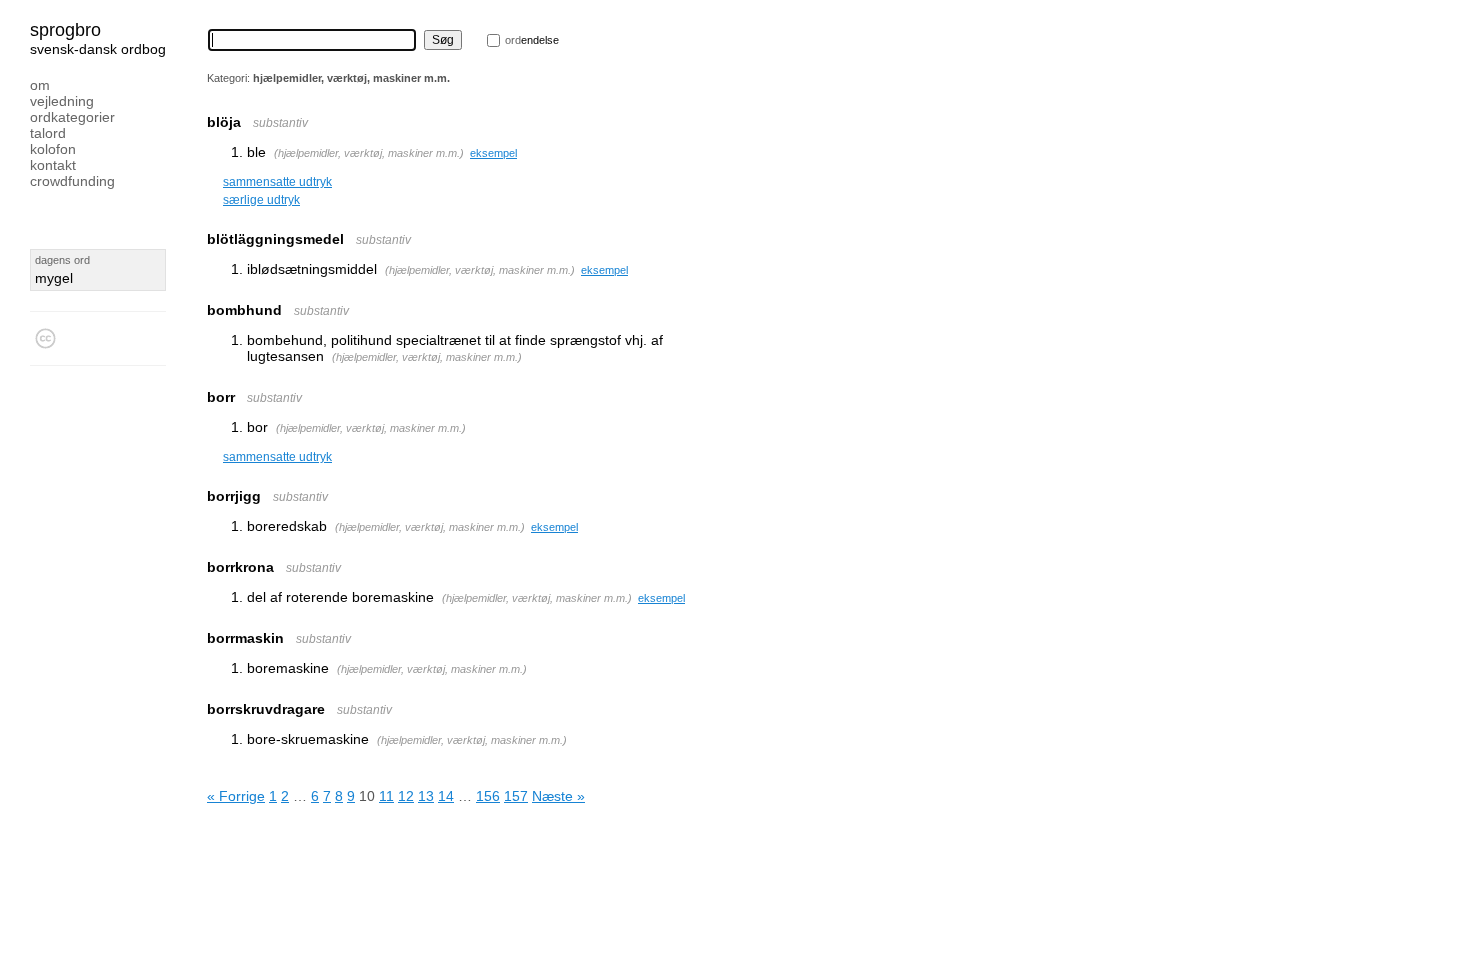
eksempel (493, 153)
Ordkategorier (72, 117)
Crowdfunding (72, 181)
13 (426, 796)
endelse (532, 40)
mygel (54, 278)
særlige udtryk (261, 200)
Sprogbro (65, 30)
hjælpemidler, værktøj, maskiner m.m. (369, 153)
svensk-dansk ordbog (98, 49)
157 (516, 796)
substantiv (280, 123)
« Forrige (236, 796)
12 (406, 796)
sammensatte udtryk (277, 182)
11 (386, 796)
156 (488, 796)
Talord (48, 133)
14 (446, 796)
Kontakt (53, 165)
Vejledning (62, 101)
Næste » (558, 796)
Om (40, 85)
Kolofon (53, 149)
